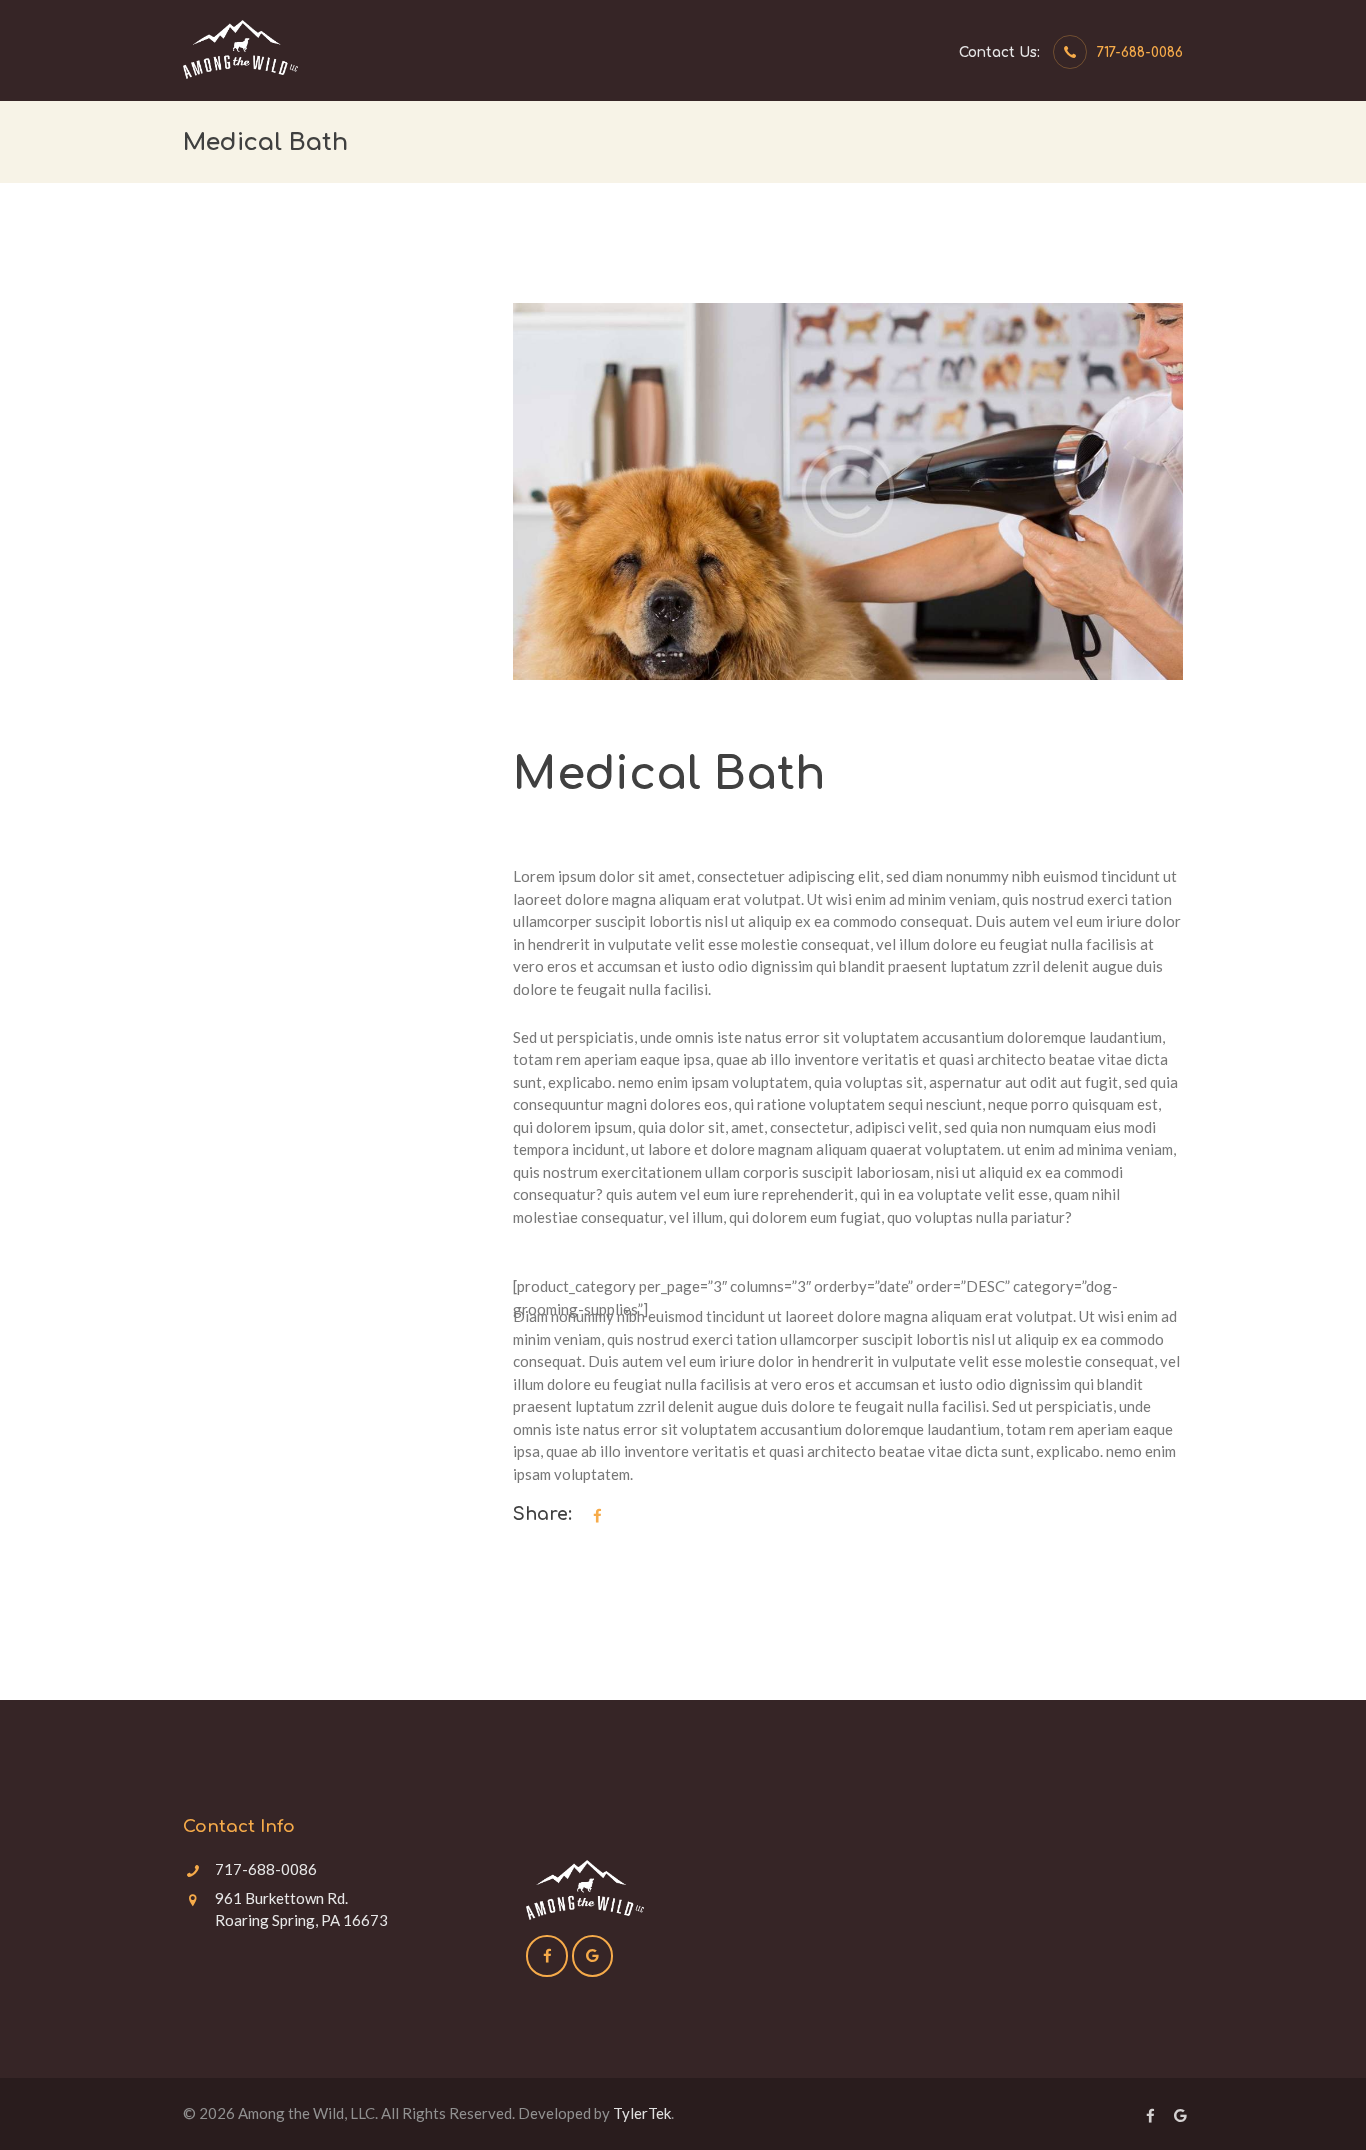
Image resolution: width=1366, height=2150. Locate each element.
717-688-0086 (1140, 52)
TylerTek (642, 2113)
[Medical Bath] (848, 491)
